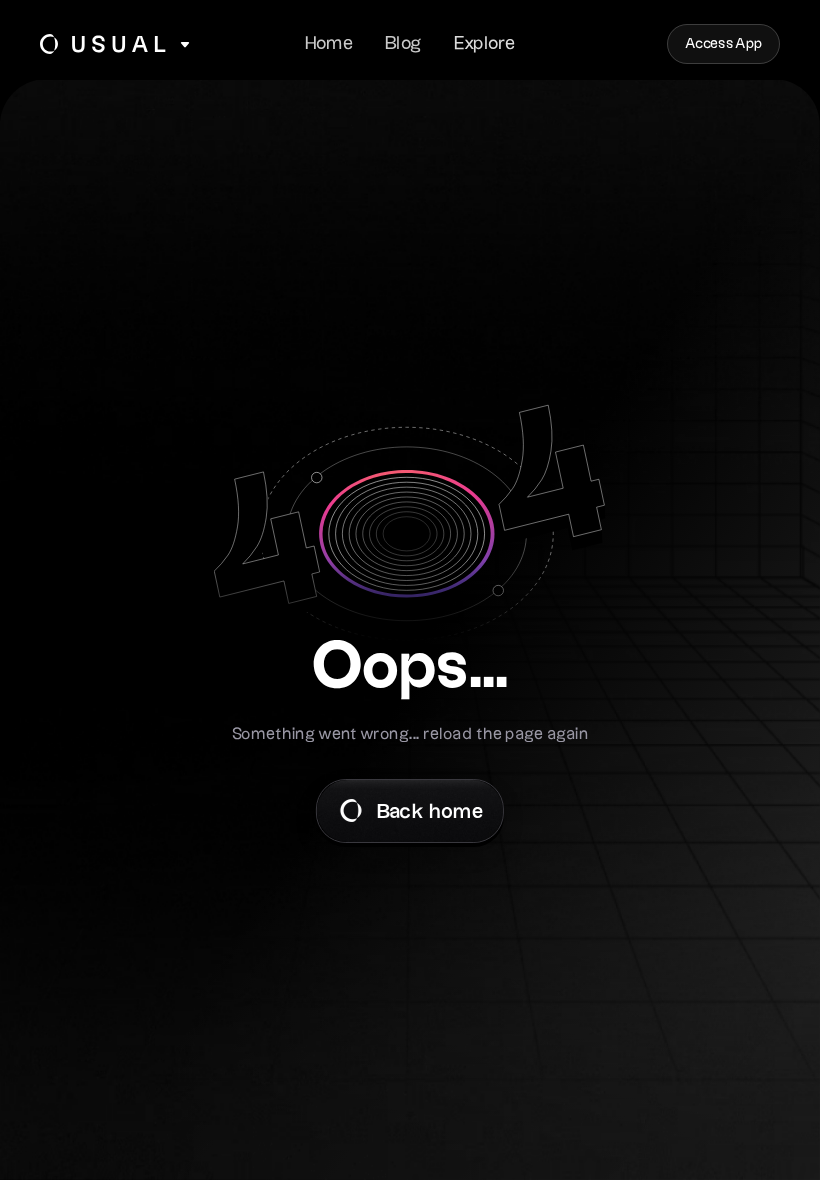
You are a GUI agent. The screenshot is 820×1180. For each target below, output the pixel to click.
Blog (403, 43)
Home (329, 43)
